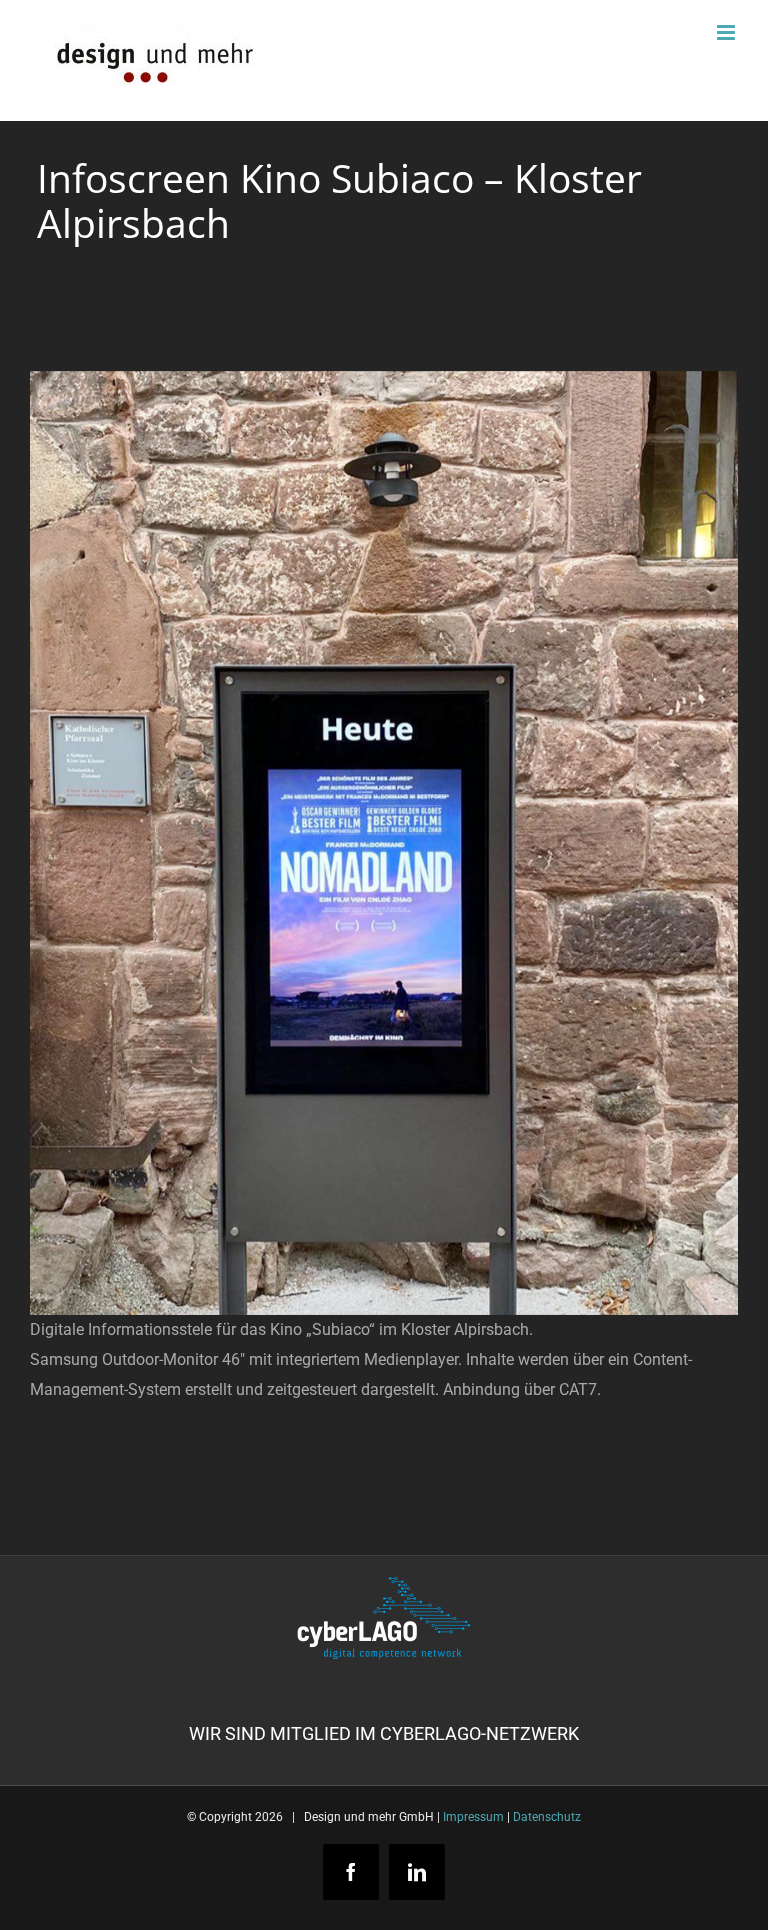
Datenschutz (547, 1817)
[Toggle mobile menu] (727, 32)
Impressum (473, 1817)
